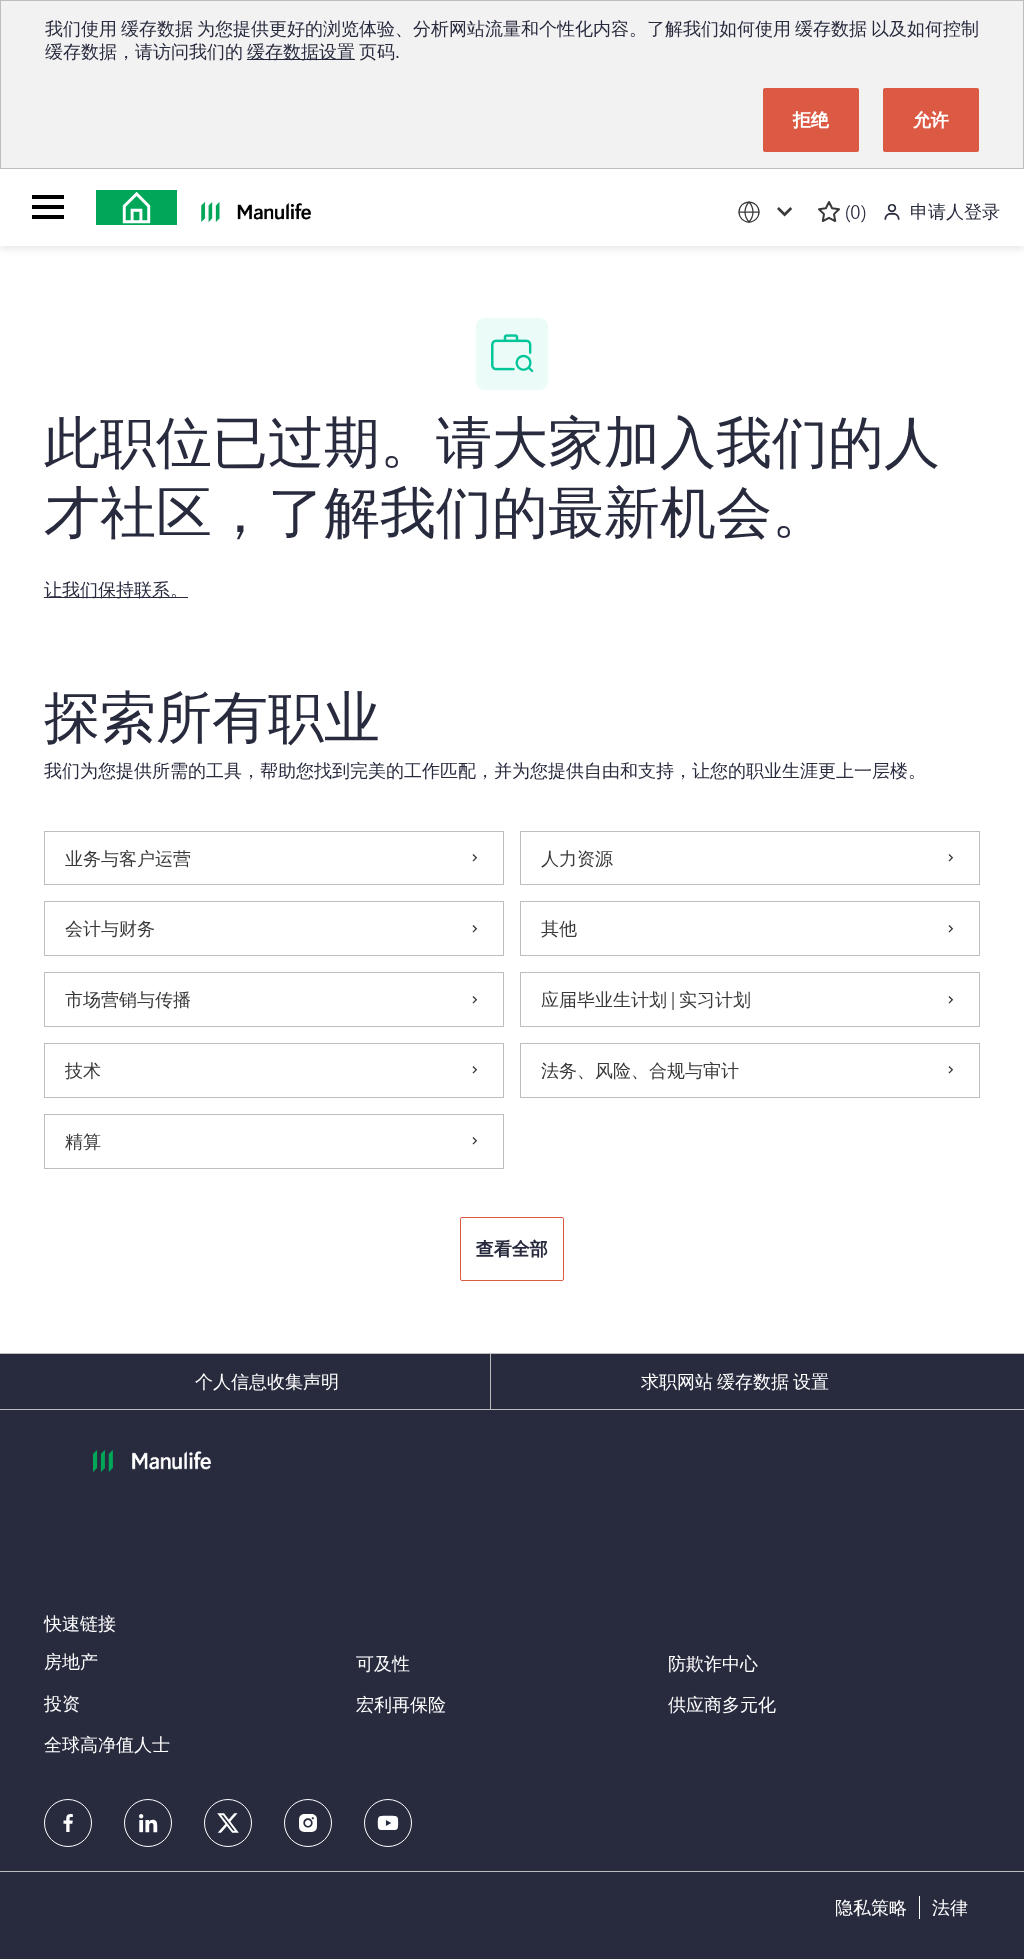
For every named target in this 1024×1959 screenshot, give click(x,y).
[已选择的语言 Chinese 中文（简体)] (769, 212)
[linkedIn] (148, 1823)
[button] (512, 1249)
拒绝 (811, 119)
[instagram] (308, 1823)
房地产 (71, 1661)
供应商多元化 (722, 1704)
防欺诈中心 (713, 1663)
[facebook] (68, 1823)
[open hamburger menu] (48, 207)
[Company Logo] (136, 207)
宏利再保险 (401, 1704)
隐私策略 (871, 1907)
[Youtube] (388, 1823)
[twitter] (228, 1823)
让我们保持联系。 (116, 589)
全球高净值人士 (107, 1744)
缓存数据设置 (301, 51)
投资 (62, 1703)
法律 (950, 1907)
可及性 (383, 1663)
